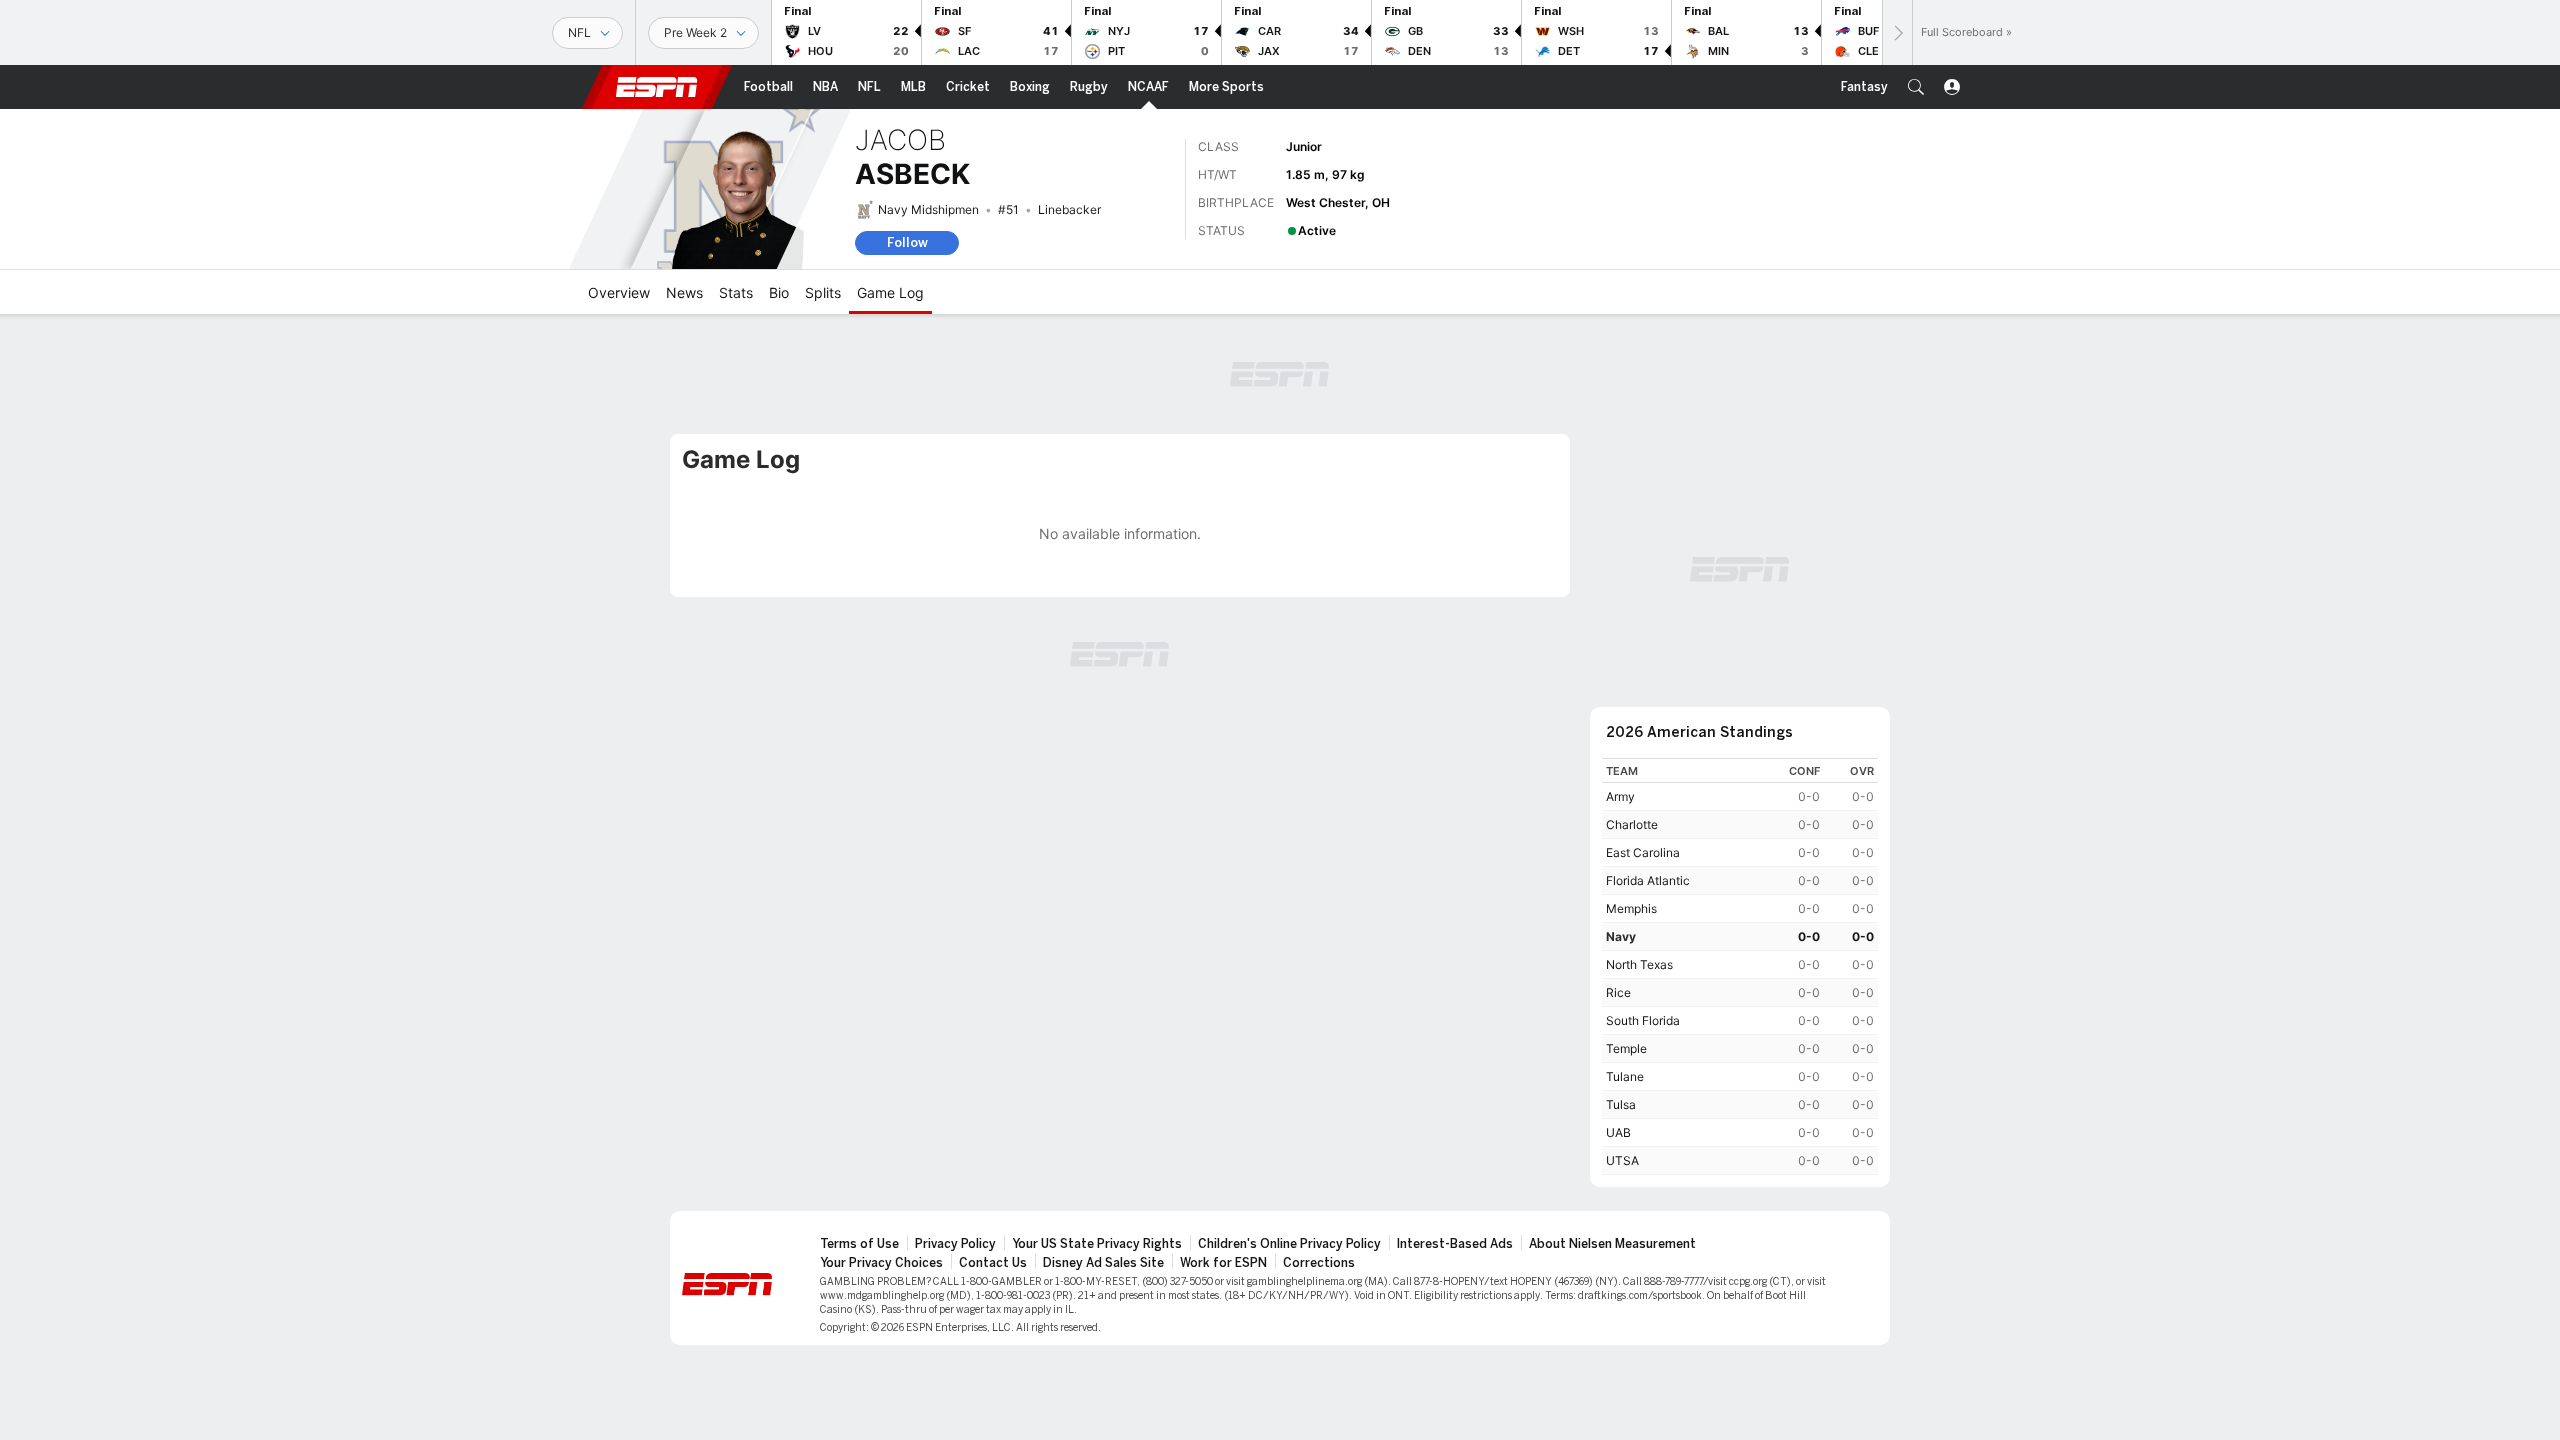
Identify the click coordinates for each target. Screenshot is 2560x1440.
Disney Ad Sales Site (1103, 1263)
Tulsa (1621, 1104)
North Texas (1639, 964)
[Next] (1897, 32)
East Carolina (1643, 852)
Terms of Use (859, 1244)
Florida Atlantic (1648, 880)
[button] (1916, 87)
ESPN (657, 87)
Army (1620, 796)
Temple (1626, 1048)
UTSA (1622, 1160)
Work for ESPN (1223, 1263)
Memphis (1631, 908)
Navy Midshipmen (928, 209)
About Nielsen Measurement (1612, 1244)
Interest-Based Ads (1455, 1244)
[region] (1740, 966)
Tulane (1625, 1076)
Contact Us (993, 1263)
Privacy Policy (955, 1244)
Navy (1621, 936)
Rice (1618, 992)
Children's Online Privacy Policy (1289, 1244)
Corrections (1319, 1263)
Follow (907, 242)
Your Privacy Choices (881, 1263)
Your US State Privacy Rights (1097, 1244)
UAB (1618, 1132)
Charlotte (1632, 824)
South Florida (1643, 1020)
